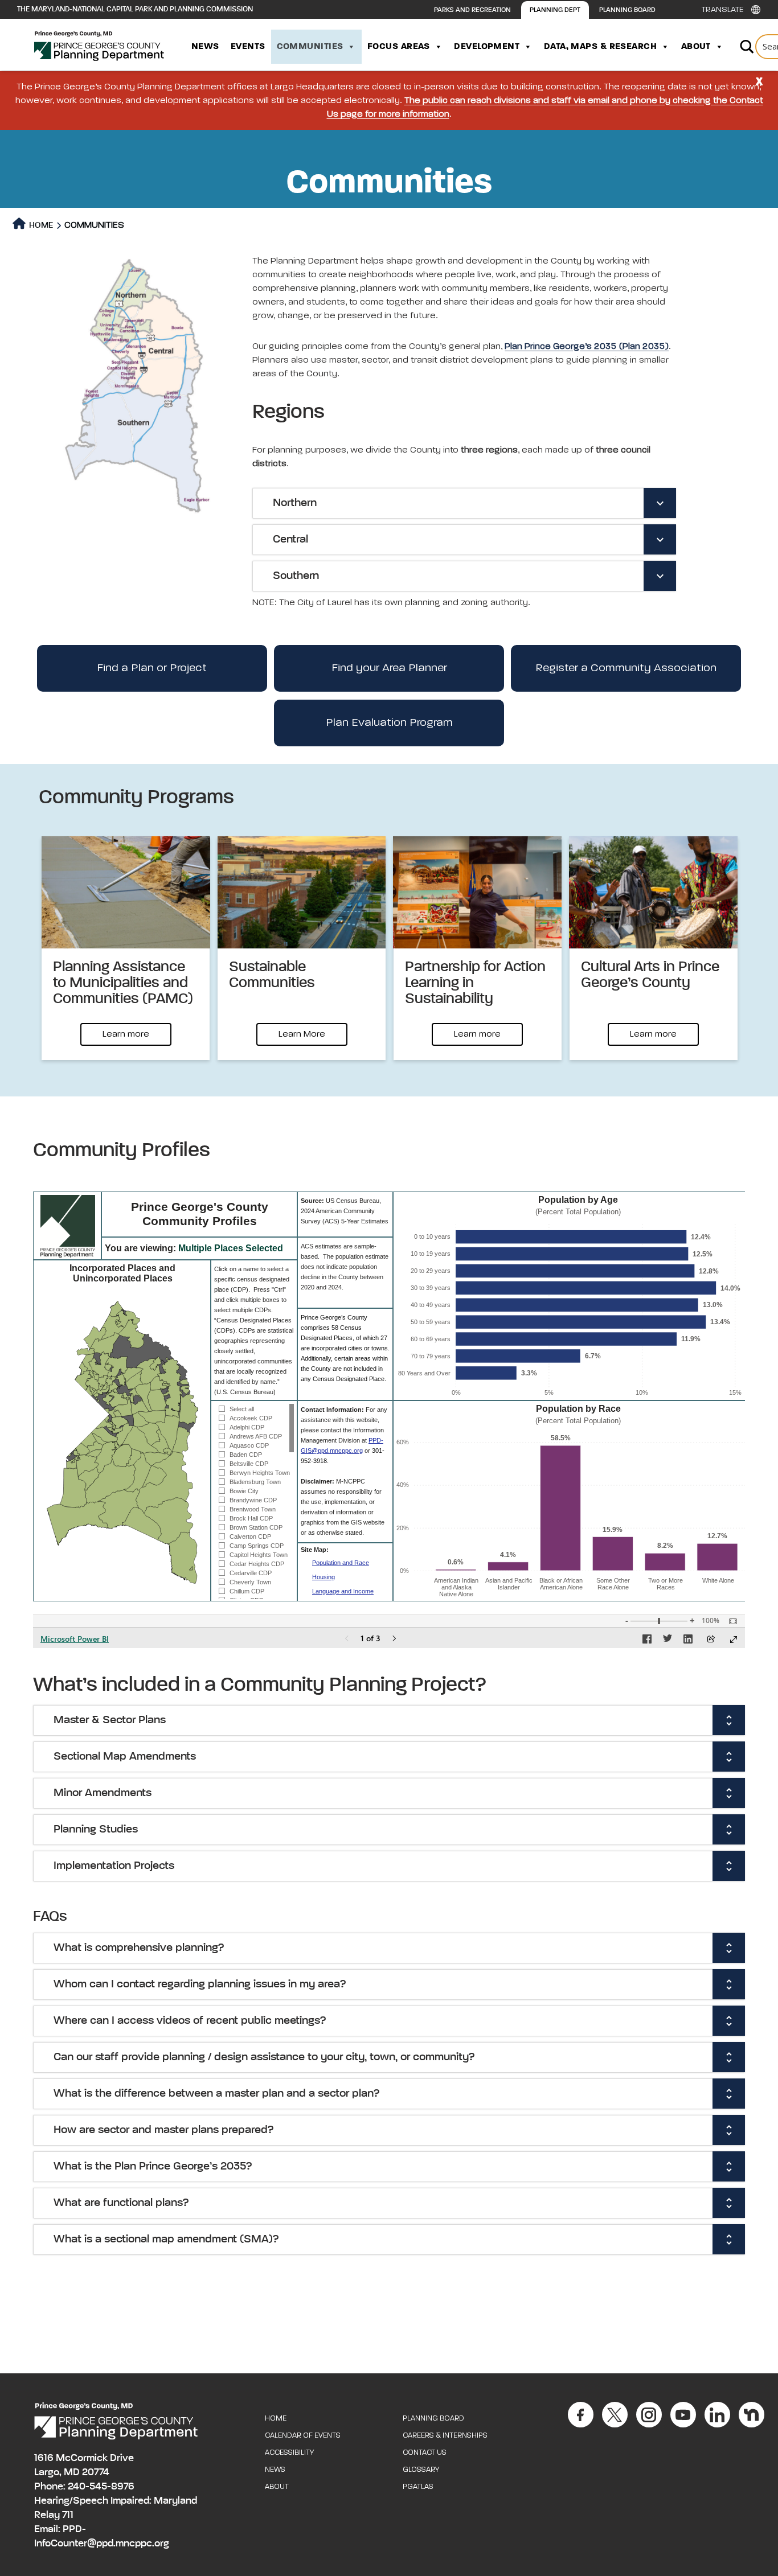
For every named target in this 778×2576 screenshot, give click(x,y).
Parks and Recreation (472, 10)
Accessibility (289, 2453)
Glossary (421, 2470)
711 (68, 2515)
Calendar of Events (303, 2436)
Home (40, 225)
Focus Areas (399, 47)
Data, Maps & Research (600, 47)
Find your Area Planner (389, 668)
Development (487, 47)
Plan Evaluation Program (389, 723)
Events (248, 47)
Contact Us (425, 2453)
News (205, 47)
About (696, 47)
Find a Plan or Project (152, 668)
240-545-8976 (101, 2487)
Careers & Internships (445, 2436)
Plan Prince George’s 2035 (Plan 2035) (587, 347)
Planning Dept (555, 10)
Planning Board (627, 10)
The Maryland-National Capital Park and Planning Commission (135, 9)
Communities (310, 47)
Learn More (302, 1034)
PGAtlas (418, 2487)
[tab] (464, 503)
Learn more (126, 1034)
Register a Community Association (626, 668)
